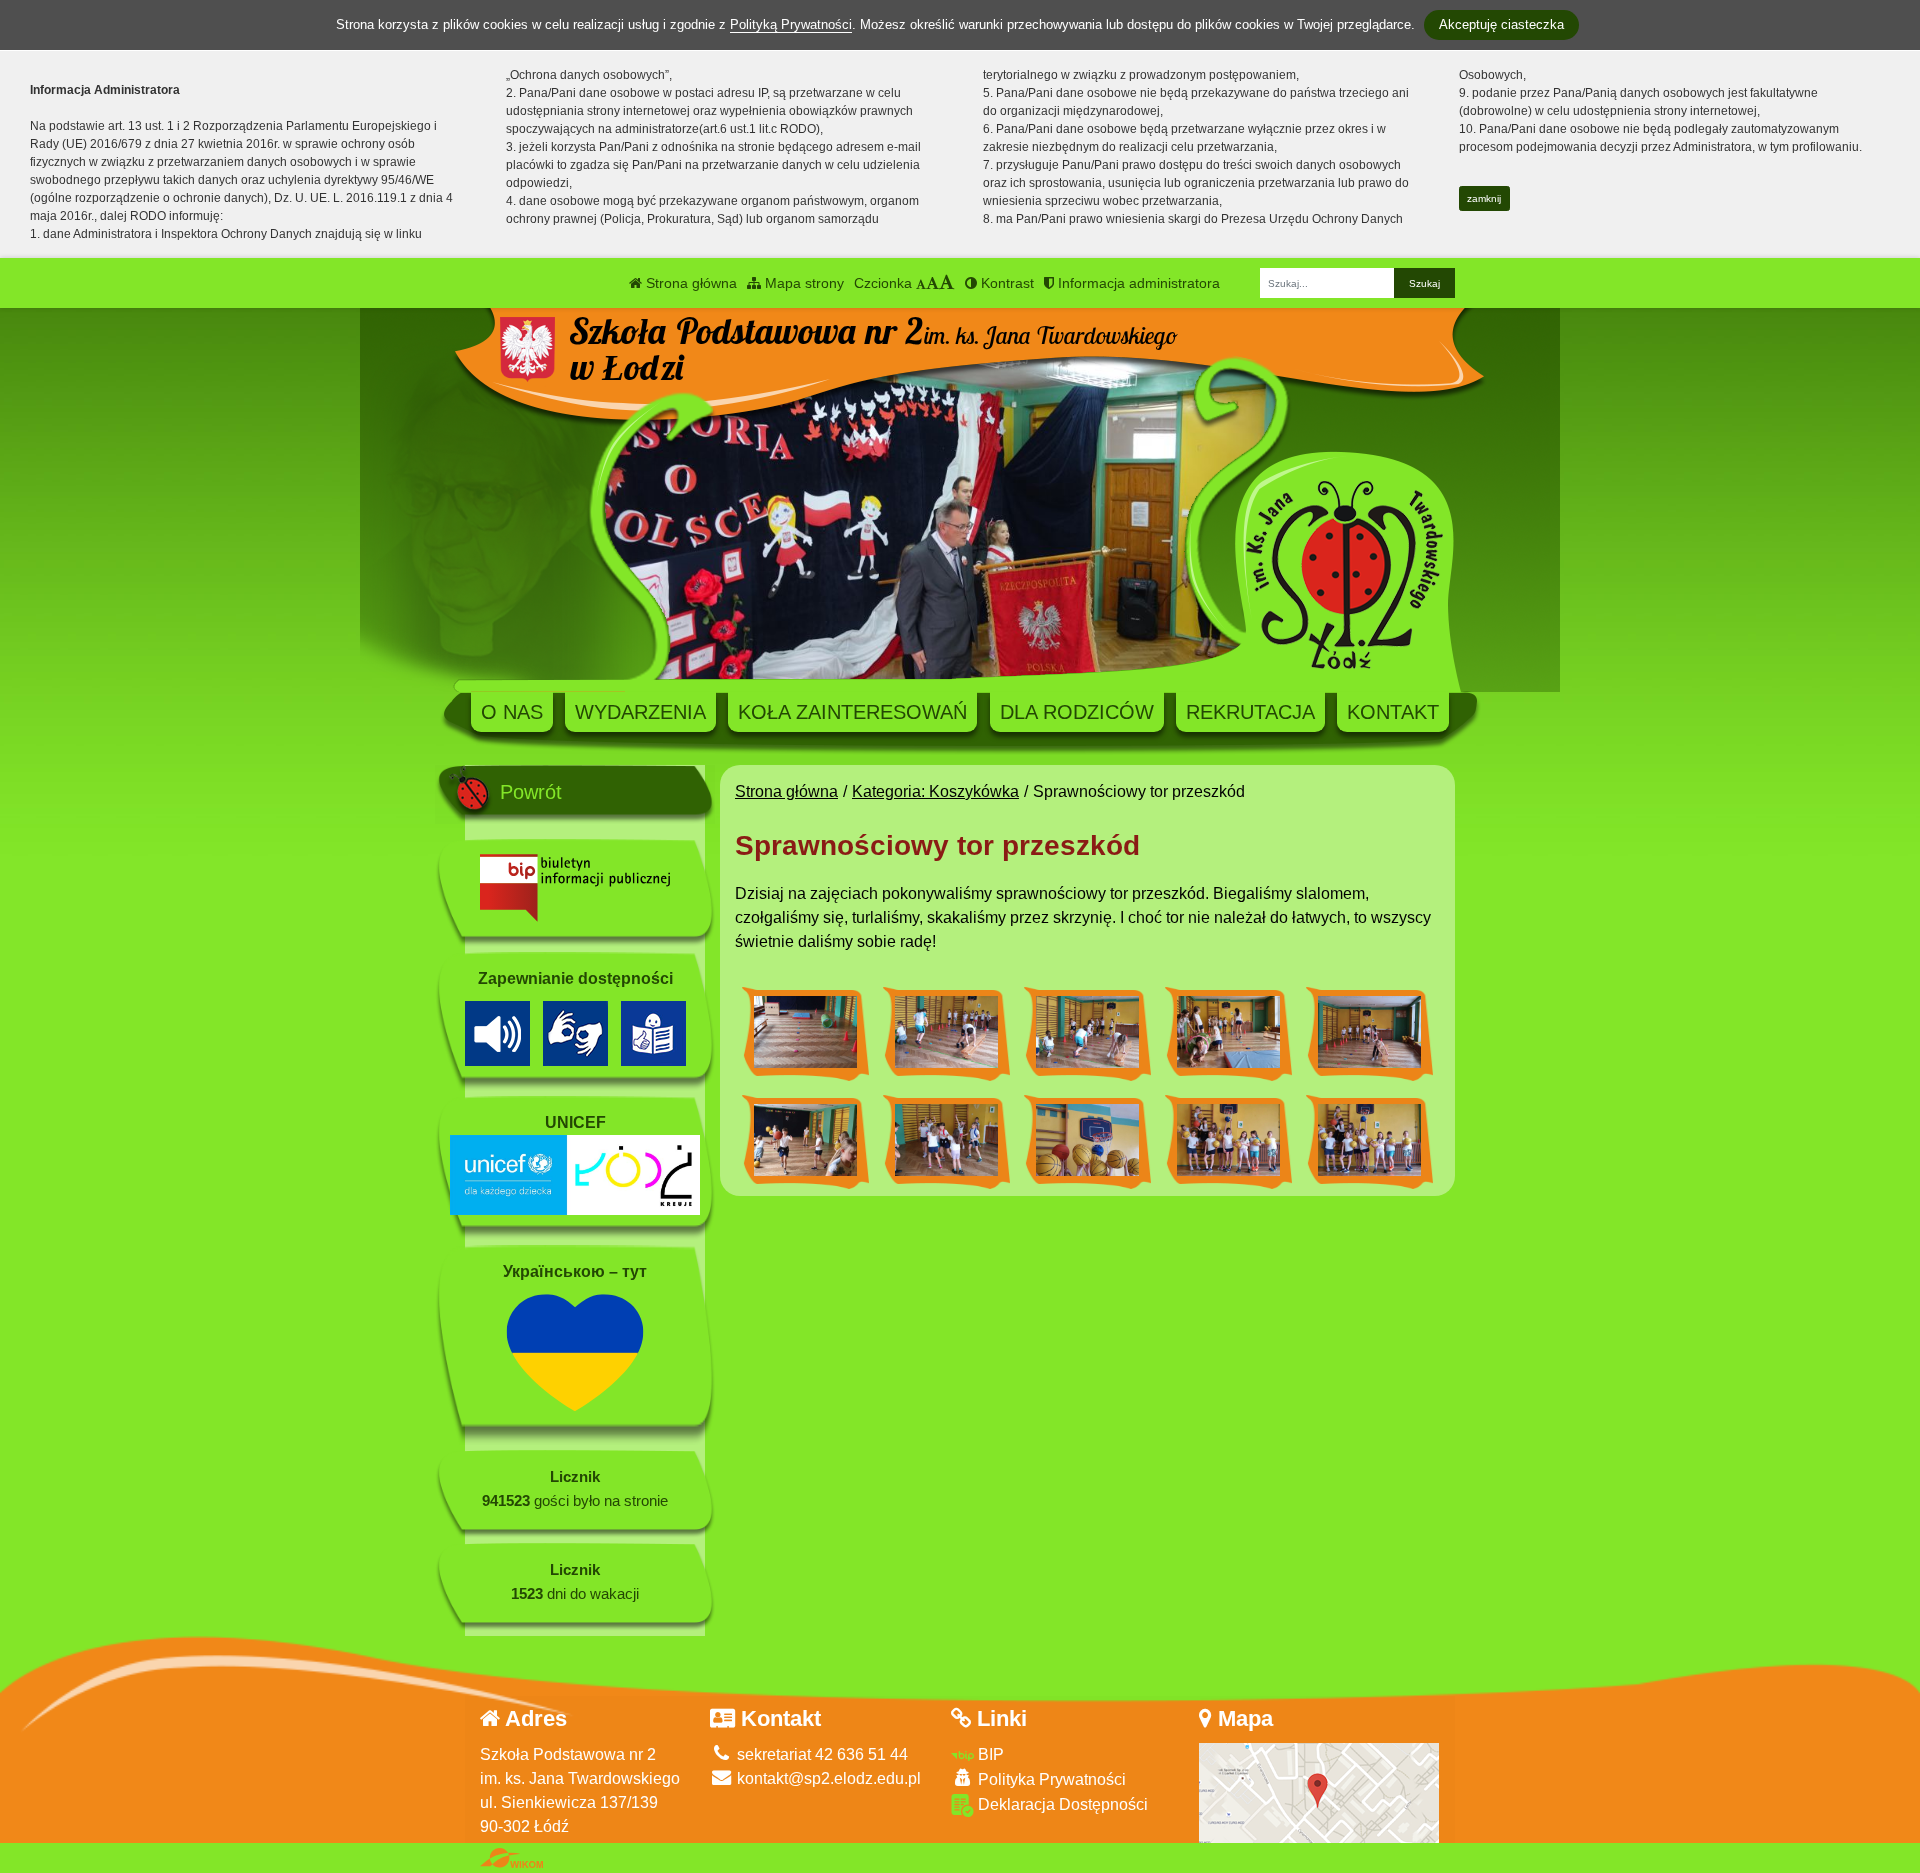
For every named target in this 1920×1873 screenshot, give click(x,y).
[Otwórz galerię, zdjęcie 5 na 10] (1369, 1032)
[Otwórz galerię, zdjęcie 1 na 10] (805, 1032)
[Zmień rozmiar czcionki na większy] (932, 283)
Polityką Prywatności (791, 24)
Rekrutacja (1250, 712)
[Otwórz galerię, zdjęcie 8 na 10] (1087, 1140)
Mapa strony (802, 283)
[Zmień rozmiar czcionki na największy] (947, 283)
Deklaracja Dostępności (1061, 1804)
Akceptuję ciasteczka (1501, 24)
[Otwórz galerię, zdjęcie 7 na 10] (946, 1140)
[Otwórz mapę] (1319, 1791)
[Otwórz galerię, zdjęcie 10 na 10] (1369, 1140)
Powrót (531, 792)
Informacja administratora (1137, 283)
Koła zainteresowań (852, 712)
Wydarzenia (640, 712)
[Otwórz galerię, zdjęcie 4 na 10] (1228, 1032)
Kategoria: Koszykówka (935, 791)
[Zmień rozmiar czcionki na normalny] (921, 283)
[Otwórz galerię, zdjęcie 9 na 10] (1228, 1140)
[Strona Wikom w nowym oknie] (511, 1858)
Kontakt (1393, 712)
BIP (989, 1754)
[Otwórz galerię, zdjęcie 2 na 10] (946, 1032)
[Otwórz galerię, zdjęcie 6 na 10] (805, 1140)
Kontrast (1005, 283)
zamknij (1484, 198)
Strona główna (689, 283)
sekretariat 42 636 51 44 (820, 1754)
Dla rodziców (1077, 712)
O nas (512, 712)
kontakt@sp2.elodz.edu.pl (827, 1778)
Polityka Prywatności (1050, 1779)
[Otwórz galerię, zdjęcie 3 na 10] (1087, 1032)
